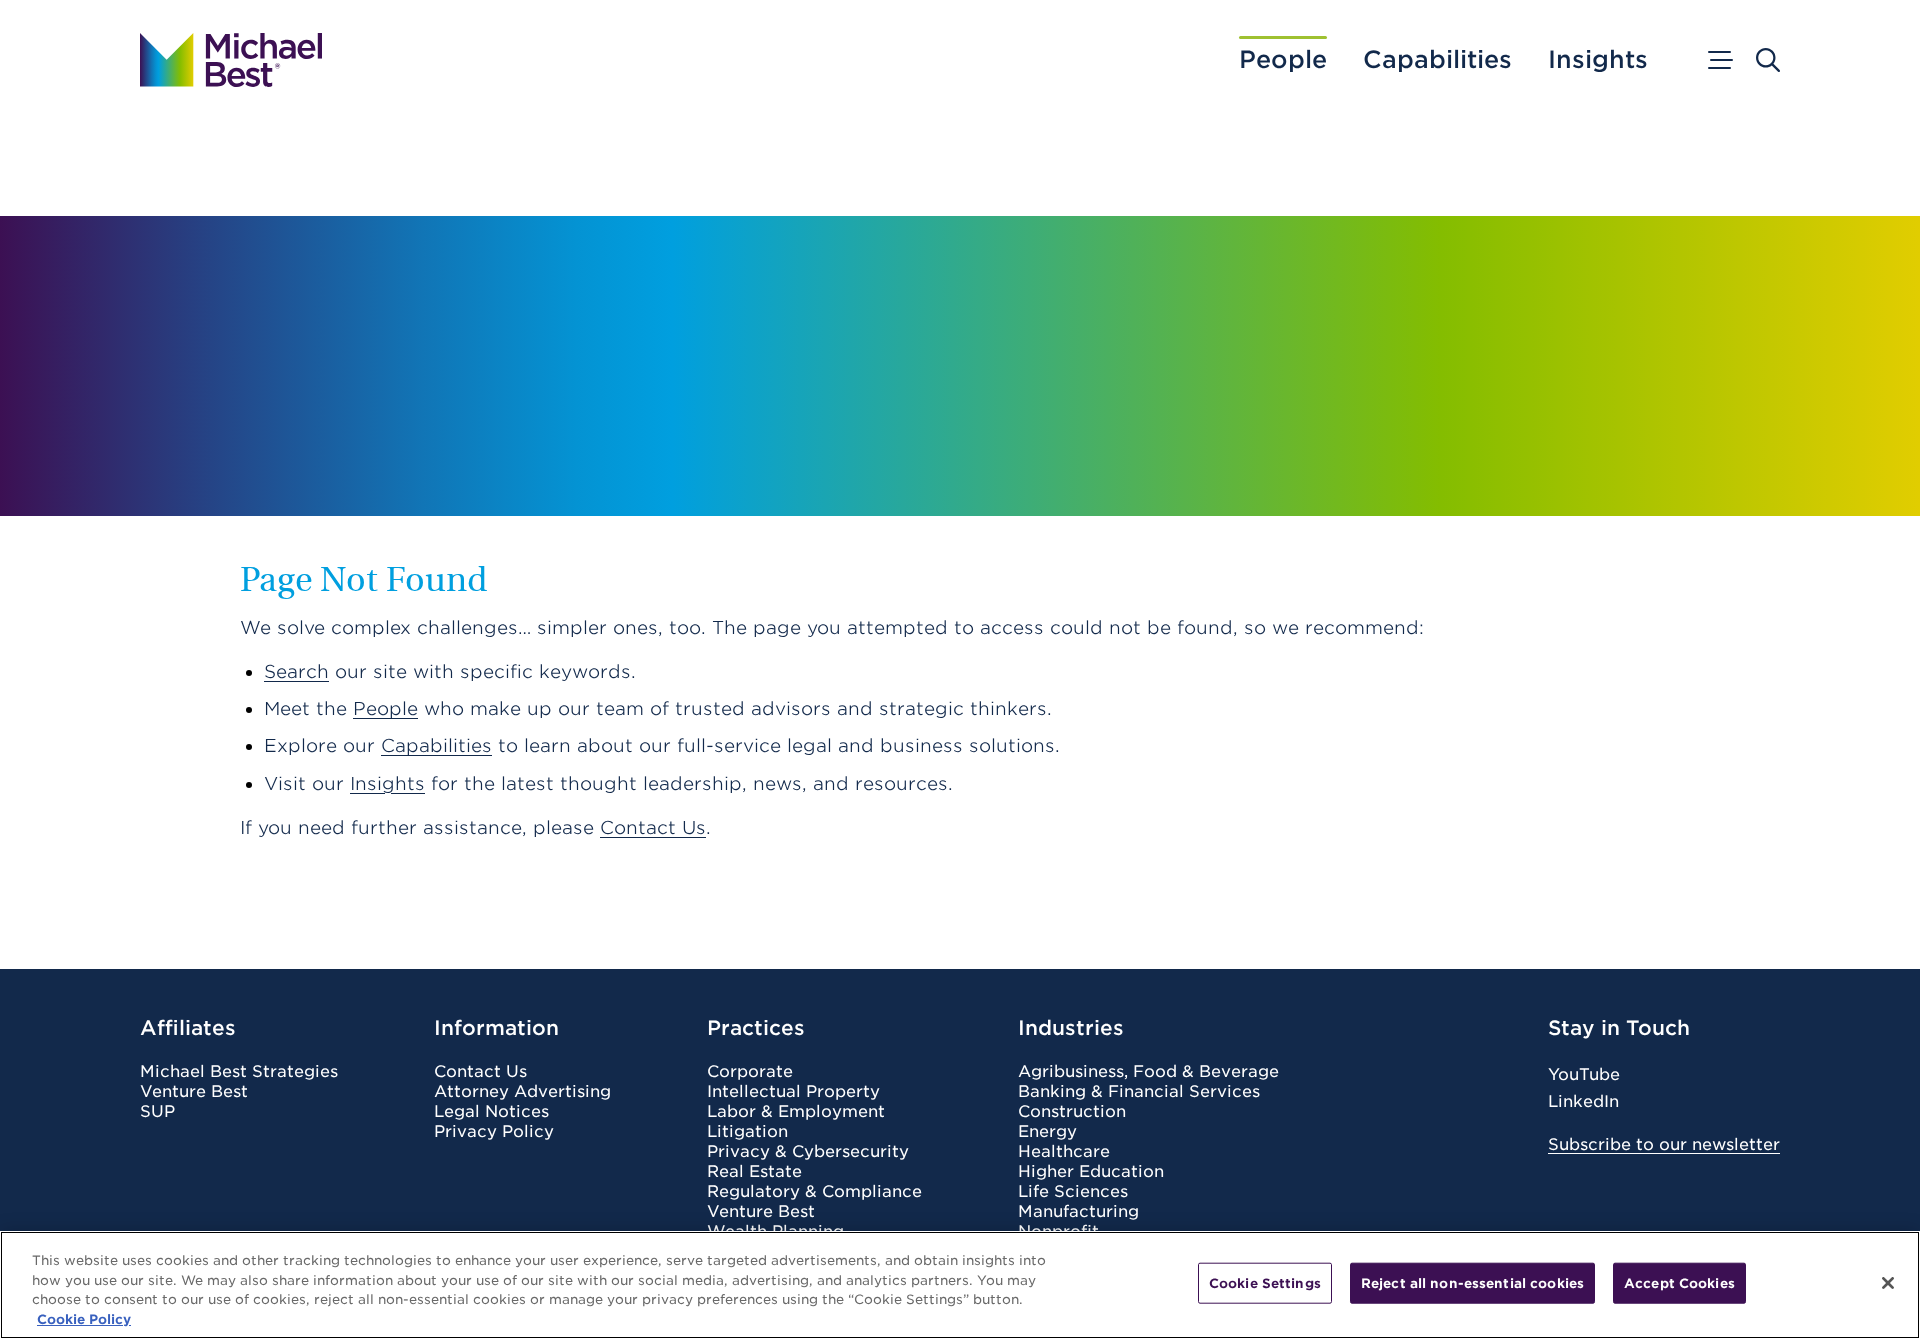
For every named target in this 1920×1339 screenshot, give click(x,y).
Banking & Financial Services (1139, 1092)
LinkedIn (1583, 1101)
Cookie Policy (84, 1318)
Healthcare (1064, 1152)
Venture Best (194, 1092)
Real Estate (754, 1172)
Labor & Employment (796, 1112)
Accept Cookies (1679, 1283)
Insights (1598, 60)
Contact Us (653, 827)
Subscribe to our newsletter (1664, 1144)
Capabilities (1437, 60)
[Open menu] (1719, 60)
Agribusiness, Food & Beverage (1148, 1072)
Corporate (750, 1072)
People (1283, 60)
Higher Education (1091, 1172)
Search (296, 671)
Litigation (747, 1132)
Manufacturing (1078, 1212)
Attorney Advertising (522, 1092)
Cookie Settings (1265, 1283)
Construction (1072, 1112)
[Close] (1888, 1283)
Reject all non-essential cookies (1472, 1283)
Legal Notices (491, 1112)
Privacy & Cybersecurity (808, 1152)
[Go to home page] (231, 60)
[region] (960, 1285)
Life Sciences (1073, 1192)
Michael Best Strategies (239, 1072)
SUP (157, 1112)
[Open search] (1768, 60)
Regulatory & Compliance (814, 1192)
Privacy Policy (494, 1132)
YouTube (1584, 1074)
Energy (1047, 1132)
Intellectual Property (793, 1092)
